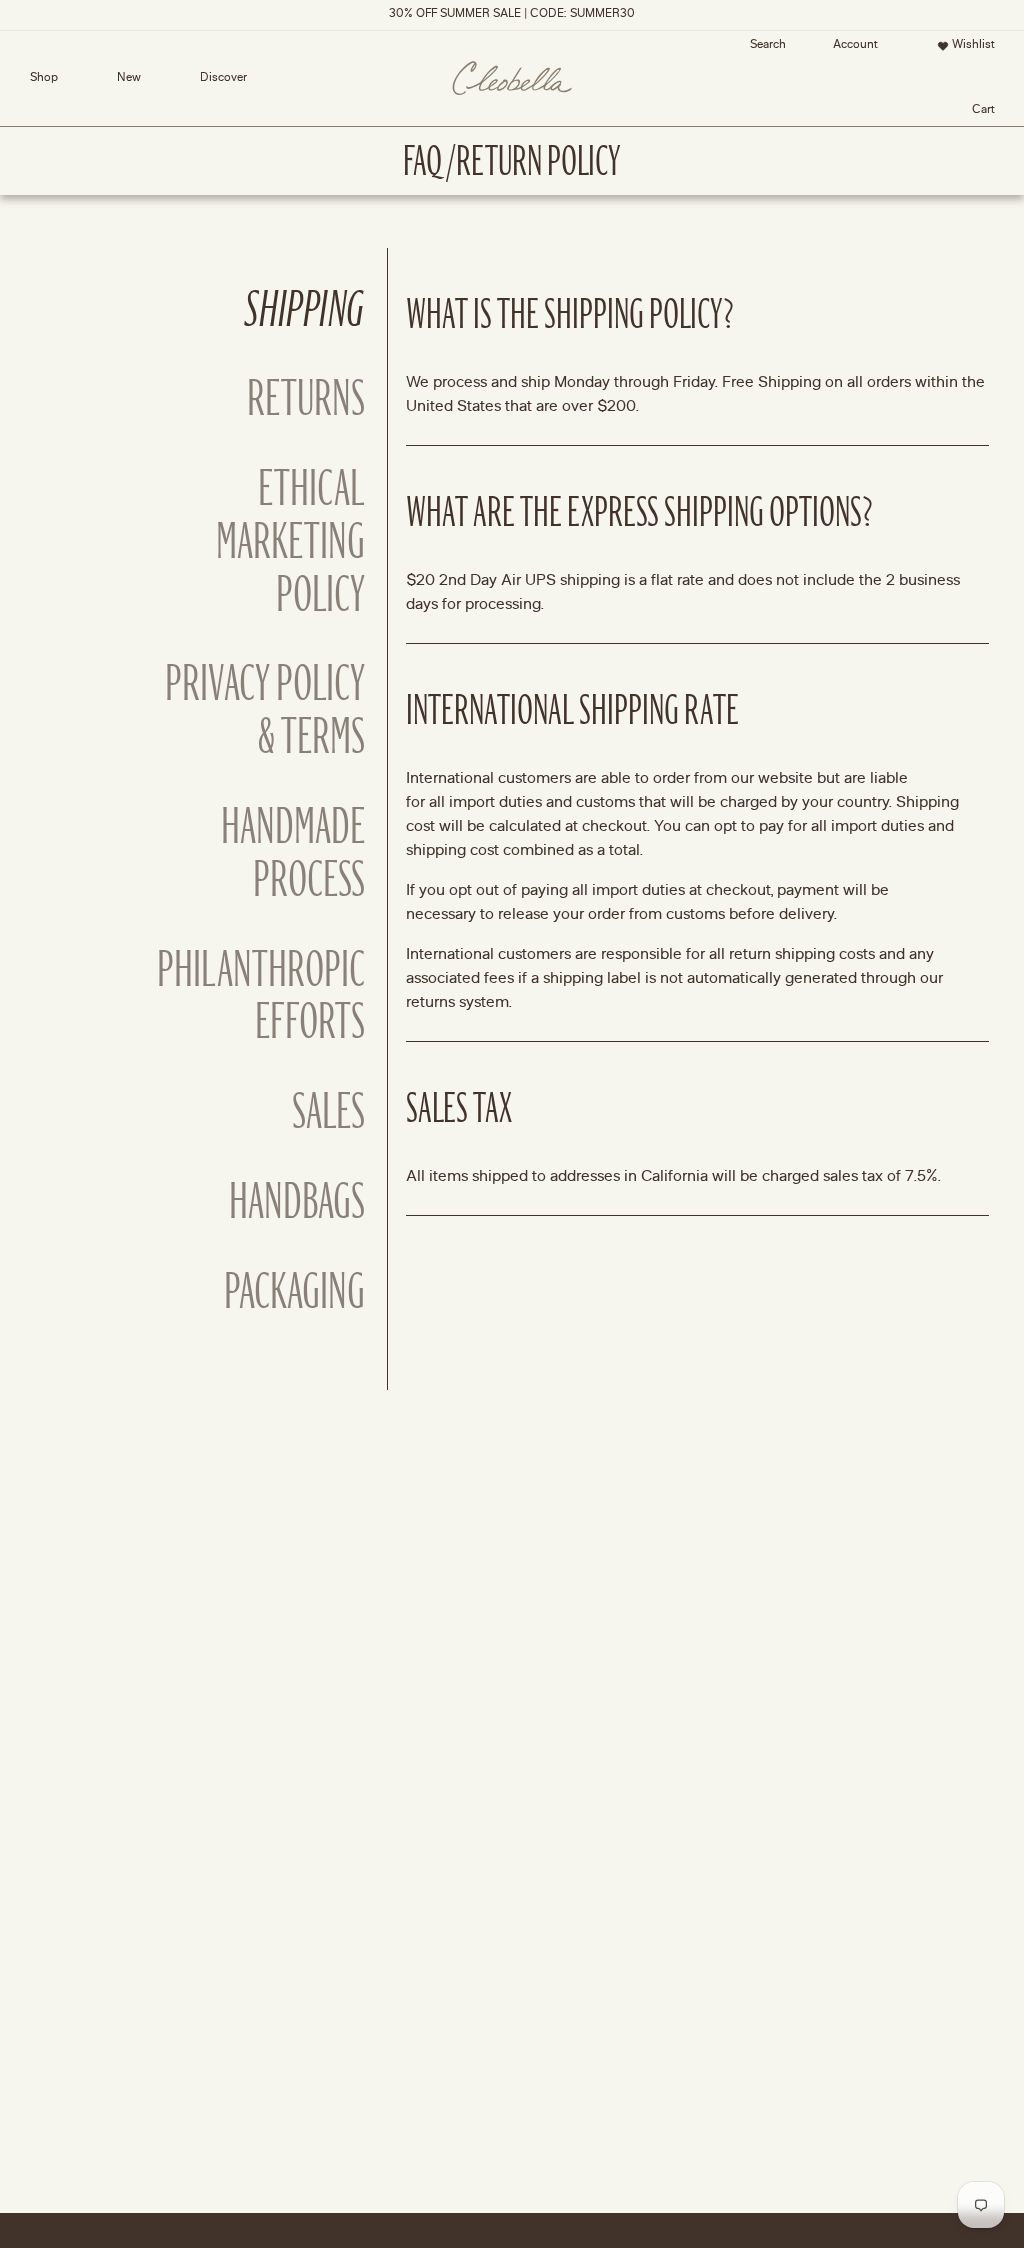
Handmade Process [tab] (293, 854)
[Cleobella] (512, 78)
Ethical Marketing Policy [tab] (290, 542)
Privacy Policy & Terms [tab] (265, 711)
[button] (768, 46)
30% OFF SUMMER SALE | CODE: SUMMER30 (512, 14)
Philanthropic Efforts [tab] (262, 997)
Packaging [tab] (294, 1292)
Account (849, 49)
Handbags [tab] (297, 1202)
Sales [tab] (328, 1112)
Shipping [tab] (304, 310)
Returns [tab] (306, 399)
